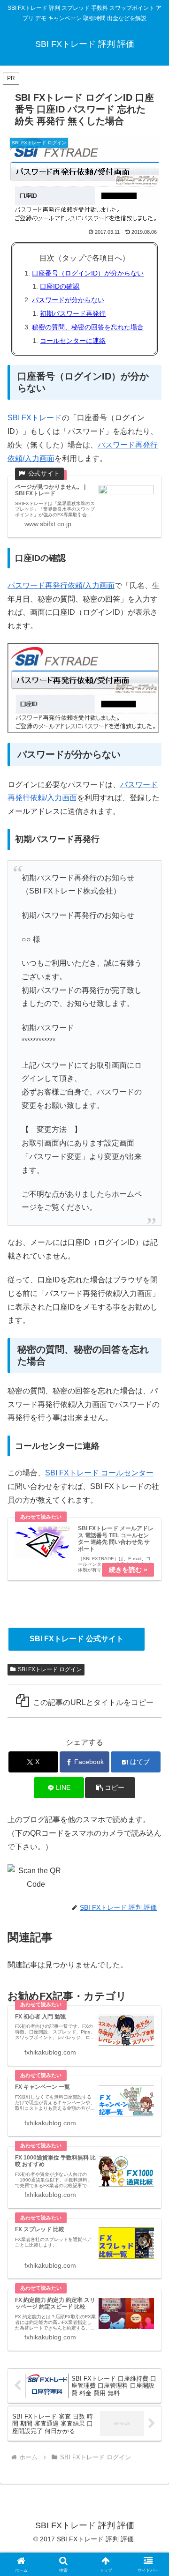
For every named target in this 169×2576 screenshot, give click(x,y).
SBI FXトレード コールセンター (99, 1473)
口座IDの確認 (60, 286)
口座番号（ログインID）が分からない (88, 273)
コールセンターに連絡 (73, 341)
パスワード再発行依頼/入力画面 (61, 585)
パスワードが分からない (68, 300)
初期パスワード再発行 (73, 313)
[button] (110, 1788)
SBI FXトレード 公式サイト (77, 1639)
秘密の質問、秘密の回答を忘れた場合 (88, 327)
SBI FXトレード (35, 418)
